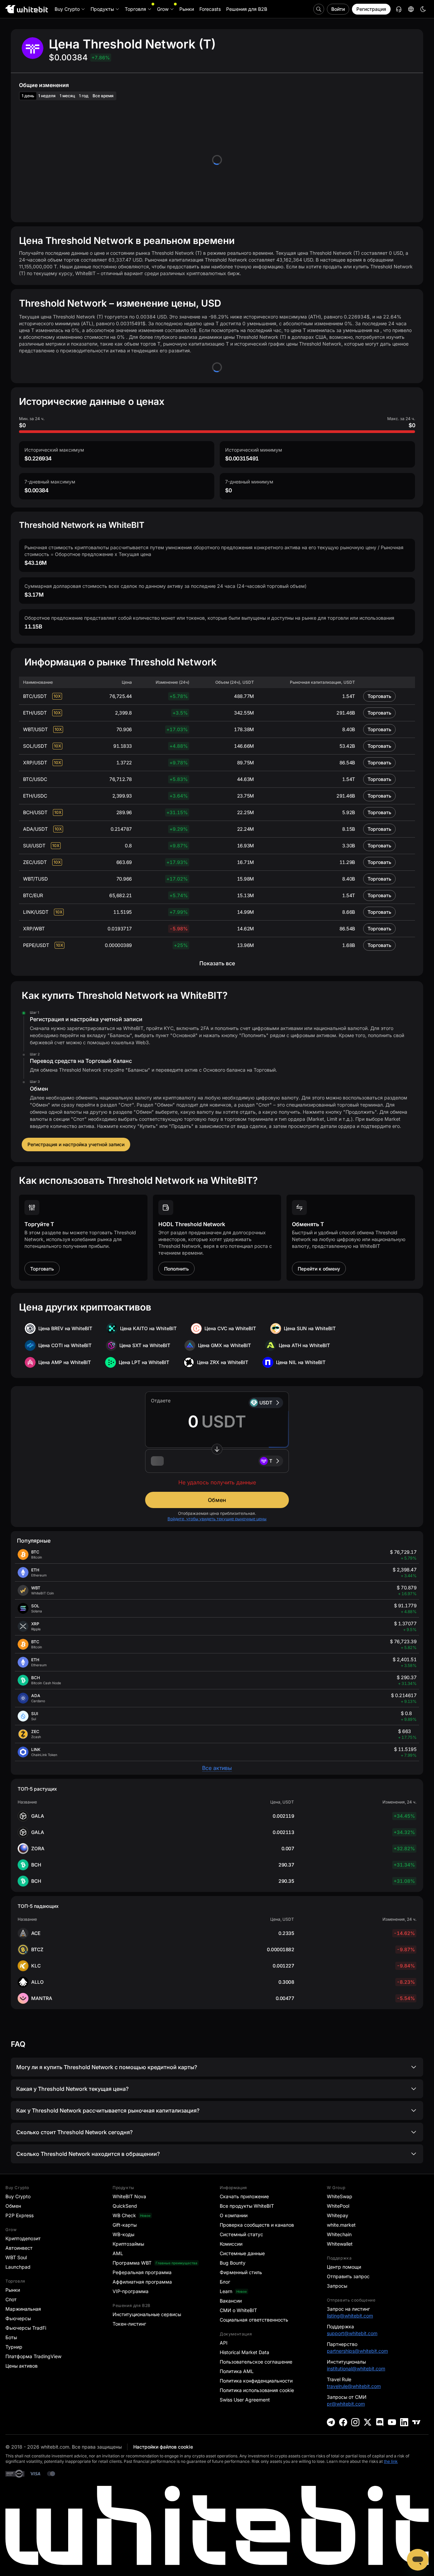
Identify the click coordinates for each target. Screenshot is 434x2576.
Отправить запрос (348, 2276)
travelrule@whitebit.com (354, 2386)
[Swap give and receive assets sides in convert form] (217, 1449)
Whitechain (339, 2234)
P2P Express (19, 2215)
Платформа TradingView (33, 2356)
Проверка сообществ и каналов (257, 2225)
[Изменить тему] (423, 9)
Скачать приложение (244, 2196)
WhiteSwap (340, 2196)
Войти (338, 9)
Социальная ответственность (254, 2320)
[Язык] (411, 9)
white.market (341, 2225)
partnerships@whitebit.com (357, 2351)
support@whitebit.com (352, 2333)
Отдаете (161, 1400)
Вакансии (231, 2301)
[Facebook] (343, 2422)
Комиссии (231, 2244)
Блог (225, 2282)
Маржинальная (23, 2309)
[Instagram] (355, 2422)
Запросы (337, 2286)
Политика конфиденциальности (256, 2381)
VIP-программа (131, 2291)
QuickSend (125, 2206)
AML (118, 2253)
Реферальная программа (142, 2272)
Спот (11, 2299)
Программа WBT (132, 2263)
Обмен (217, 1500)
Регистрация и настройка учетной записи (76, 1144)
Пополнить (176, 1269)
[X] (368, 2422)
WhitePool (338, 2206)
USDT (266, 1403)
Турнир (14, 2347)
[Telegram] (331, 2422)
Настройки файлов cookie (163, 2447)
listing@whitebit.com (350, 2316)
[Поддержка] (418, 2560)
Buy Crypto (18, 2196)
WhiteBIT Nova (129, 2196)
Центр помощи (344, 2267)
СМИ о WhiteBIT (238, 2310)
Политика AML (237, 2371)
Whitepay (338, 2215)
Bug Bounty (233, 2263)
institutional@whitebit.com (356, 2368)
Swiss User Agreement (245, 2400)
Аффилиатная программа (142, 2282)
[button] (217, 1461)
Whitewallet (340, 2244)
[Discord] (380, 2422)
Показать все (217, 963)
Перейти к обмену (319, 1269)
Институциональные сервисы (147, 2314)
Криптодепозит (23, 2238)
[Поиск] (319, 9)
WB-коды (123, 2234)
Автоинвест (19, 2248)
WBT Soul (16, 2257)
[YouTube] (392, 2422)
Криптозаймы (128, 2244)
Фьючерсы (18, 2318)
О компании (234, 2215)
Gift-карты (125, 2225)
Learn (226, 2291)
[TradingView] (416, 2422)
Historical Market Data (244, 2352)
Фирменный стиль (241, 2272)
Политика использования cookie (257, 2390)
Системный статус (241, 2234)
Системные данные (242, 2253)
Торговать (379, 696)
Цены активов (22, 2366)
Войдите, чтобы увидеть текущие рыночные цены (217, 1519)
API (224, 2343)
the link (391, 2461)
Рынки (13, 2290)
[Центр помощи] (399, 9)
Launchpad (18, 2267)
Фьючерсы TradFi (26, 2328)
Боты (11, 2337)
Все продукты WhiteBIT (247, 2206)
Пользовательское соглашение (256, 2362)
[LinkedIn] (404, 2422)
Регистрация (371, 9)
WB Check (124, 2215)
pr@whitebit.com (346, 2404)
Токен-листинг (129, 2324)
